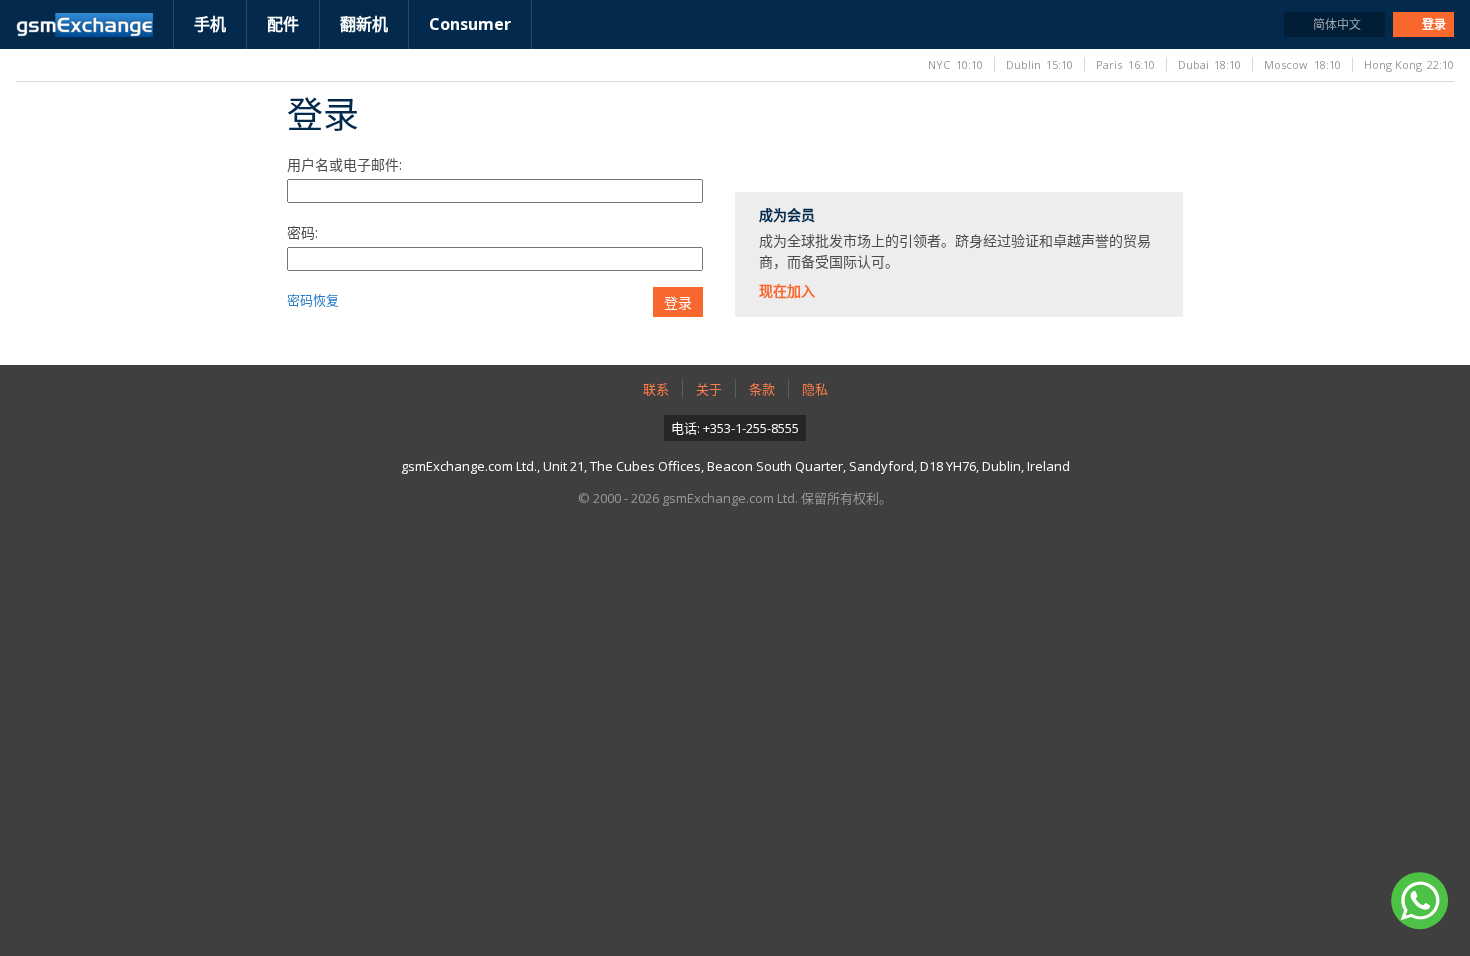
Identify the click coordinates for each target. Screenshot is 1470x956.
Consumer (470, 24)
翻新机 (364, 24)
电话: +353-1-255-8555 (735, 428)
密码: (302, 232)
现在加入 (787, 290)
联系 (656, 389)
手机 (210, 24)
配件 (283, 24)
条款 (762, 389)
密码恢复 (313, 300)
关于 (709, 389)
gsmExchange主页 (84, 25)
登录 (678, 303)
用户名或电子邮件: (344, 164)
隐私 (815, 389)
